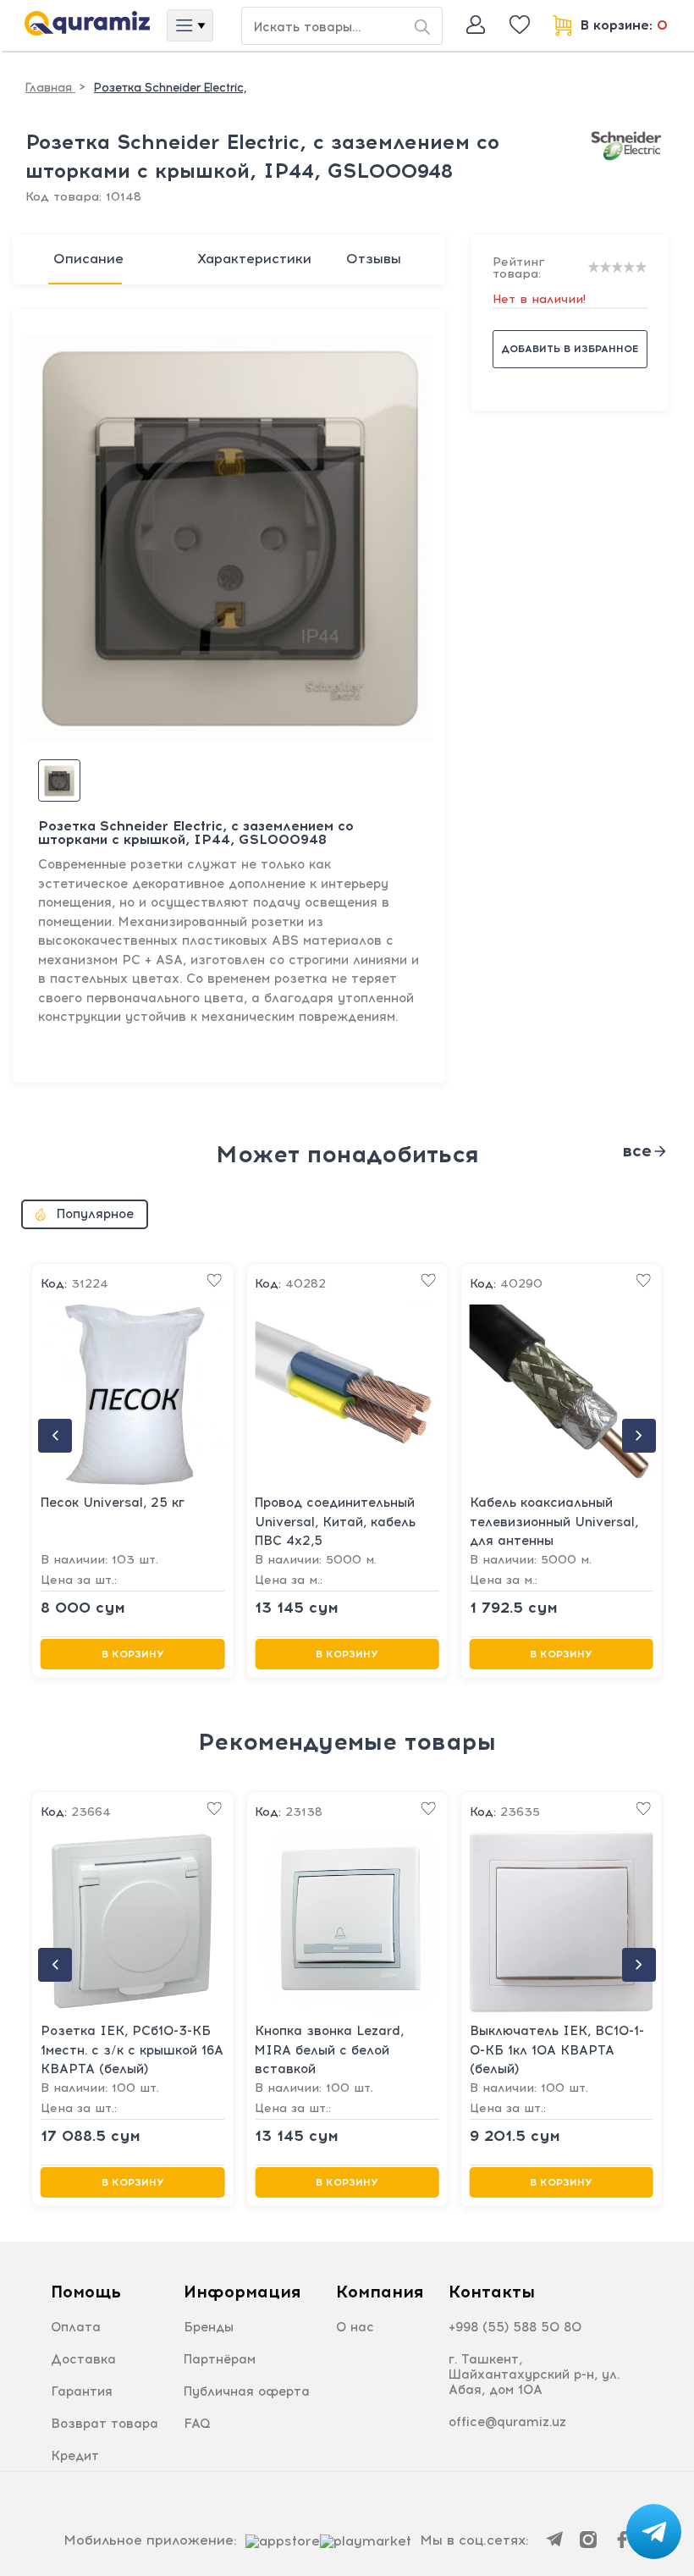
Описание (88, 259)
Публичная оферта (247, 2391)
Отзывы (374, 259)
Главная (50, 88)
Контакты (492, 2292)
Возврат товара (105, 2424)
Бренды (209, 2327)
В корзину (133, 1654)
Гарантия (82, 2391)
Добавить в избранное (570, 349)
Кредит (75, 2456)
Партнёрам (220, 2359)
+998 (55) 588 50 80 (515, 2327)
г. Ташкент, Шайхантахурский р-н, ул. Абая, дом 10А (534, 2375)
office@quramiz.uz (507, 2422)
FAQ (197, 2424)
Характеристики (254, 259)
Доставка (83, 2359)
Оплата (76, 2327)
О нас (355, 2327)
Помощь (86, 2292)
